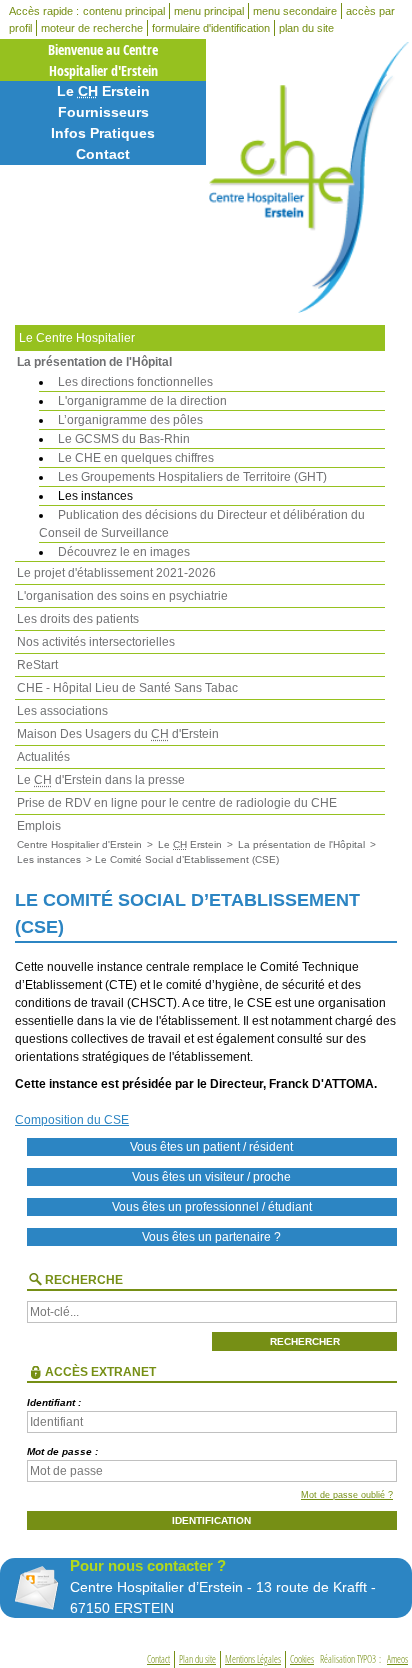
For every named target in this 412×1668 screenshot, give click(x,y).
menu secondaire (295, 11)
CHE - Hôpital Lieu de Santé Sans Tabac (127, 688)
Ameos (397, 1659)
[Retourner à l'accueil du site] (309, 177)
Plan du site (197, 1659)
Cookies (302, 1659)
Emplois (39, 826)
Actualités (43, 757)
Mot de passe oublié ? (347, 1495)
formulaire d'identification (211, 28)
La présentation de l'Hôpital (94, 362)
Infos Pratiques (103, 133)
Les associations (62, 711)
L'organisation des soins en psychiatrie (122, 596)
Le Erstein (103, 91)
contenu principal (124, 11)
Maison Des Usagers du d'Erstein (118, 734)
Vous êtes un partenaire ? (211, 1237)
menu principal (209, 11)
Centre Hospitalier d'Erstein (79, 844)
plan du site (306, 28)
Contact (103, 154)
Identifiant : (54, 1402)
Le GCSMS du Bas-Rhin (124, 439)
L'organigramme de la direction (142, 401)
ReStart (37, 665)
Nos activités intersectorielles (96, 642)
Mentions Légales (253, 1659)
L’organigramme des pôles (130, 420)
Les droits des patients (78, 619)
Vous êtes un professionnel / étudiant (212, 1207)
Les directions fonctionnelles (135, 382)
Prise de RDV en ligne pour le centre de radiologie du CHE (177, 803)
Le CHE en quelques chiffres (136, 458)
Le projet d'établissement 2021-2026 (116, 573)
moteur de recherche (92, 28)
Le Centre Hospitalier (77, 338)
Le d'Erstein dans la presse (101, 780)
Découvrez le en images (124, 552)
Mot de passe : (62, 1451)
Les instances (95, 496)
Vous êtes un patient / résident (211, 1147)
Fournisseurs (103, 112)
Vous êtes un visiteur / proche (211, 1177)
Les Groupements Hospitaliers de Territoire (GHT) (192, 477)
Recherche (84, 1280)
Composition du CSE (72, 1120)
